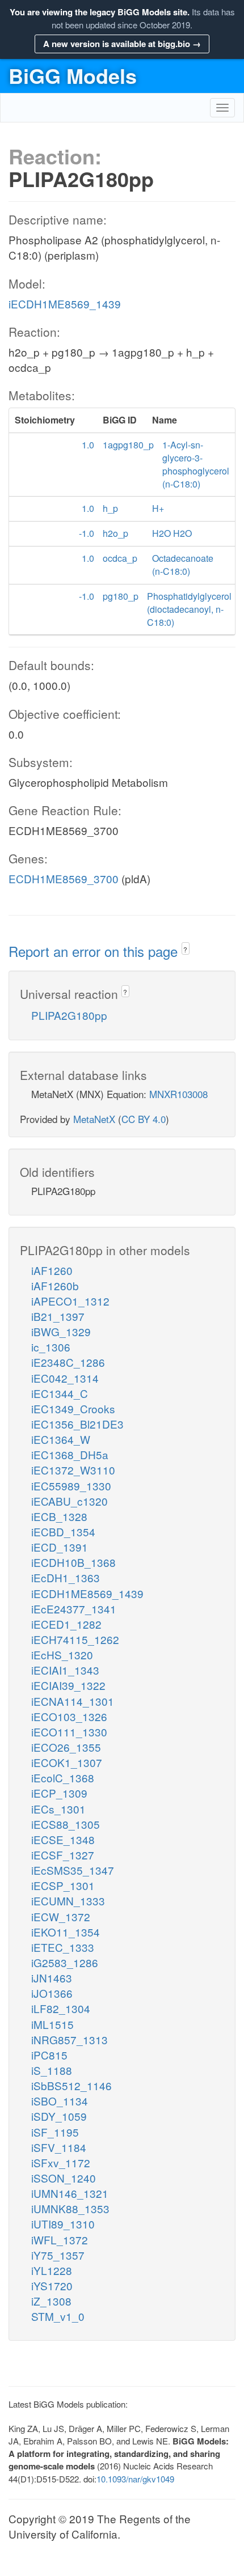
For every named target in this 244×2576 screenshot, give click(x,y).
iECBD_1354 (63, 1531)
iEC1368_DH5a (70, 1454)
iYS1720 (52, 2285)
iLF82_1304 (61, 2008)
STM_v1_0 (58, 2316)
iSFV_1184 (59, 2147)
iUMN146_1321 (70, 2193)
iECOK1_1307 (67, 1762)
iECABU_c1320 (70, 1501)
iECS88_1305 (66, 1824)
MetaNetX (94, 1119)
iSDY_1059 (59, 2116)
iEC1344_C (60, 1393)
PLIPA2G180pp (69, 1015)
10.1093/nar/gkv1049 (135, 2479)
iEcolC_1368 (63, 1778)
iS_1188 (52, 2070)
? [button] (185, 949)
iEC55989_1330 (71, 1486)
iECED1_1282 (66, 1624)
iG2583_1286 (65, 1962)
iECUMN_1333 (68, 1901)
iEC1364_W (61, 1439)
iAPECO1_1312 (70, 1301)
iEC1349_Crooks (73, 1408)
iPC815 (49, 2055)
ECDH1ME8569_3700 (64, 878)
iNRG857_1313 (70, 2039)
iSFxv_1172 (61, 2162)
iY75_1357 (58, 2255)
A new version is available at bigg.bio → (122, 44)
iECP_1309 (59, 1793)
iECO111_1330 (69, 1732)
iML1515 (52, 2024)
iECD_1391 (60, 1547)
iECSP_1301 (63, 1885)
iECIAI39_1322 (68, 1685)
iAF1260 (52, 1270)
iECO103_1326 (69, 1716)
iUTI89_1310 (63, 2224)
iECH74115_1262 (75, 1639)
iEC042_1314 (65, 1378)
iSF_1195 (55, 2132)
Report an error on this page (95, 951)
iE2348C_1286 (68, 1362)
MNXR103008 (178, 1094)
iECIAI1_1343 (65, 1670)
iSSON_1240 (64, 2178)
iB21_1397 (58, 1316)
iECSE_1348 (63, 1839)
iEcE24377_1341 (74, 1609)
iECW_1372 (61, 1916)
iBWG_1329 (61, 1331)
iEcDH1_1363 (66, 1577)
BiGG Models (73, 75)
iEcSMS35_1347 (73, 1870)
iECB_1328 (59, 1516)
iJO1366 (52, 1993)
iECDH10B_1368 (73, 1562)
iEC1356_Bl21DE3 (77, 1424)
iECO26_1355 (66, 1747)
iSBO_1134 (60, 2101)
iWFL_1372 (60, 2240)
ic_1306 (51, 1347)
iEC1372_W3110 (73, 1470)
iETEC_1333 (63, 1947)
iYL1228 (52, 2270)
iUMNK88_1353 (70, 2208)
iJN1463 (52, 1978)
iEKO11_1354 (66, 1932)
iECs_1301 (58, 1809)
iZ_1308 (51, 2301)
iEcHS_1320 (62, 1655)
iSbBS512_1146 (71, 2085)
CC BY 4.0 (144, 1119)
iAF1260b (55, 1285)
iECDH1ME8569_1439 (65, 304)
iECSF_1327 (63, 1855)
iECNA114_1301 (73, 1701)
